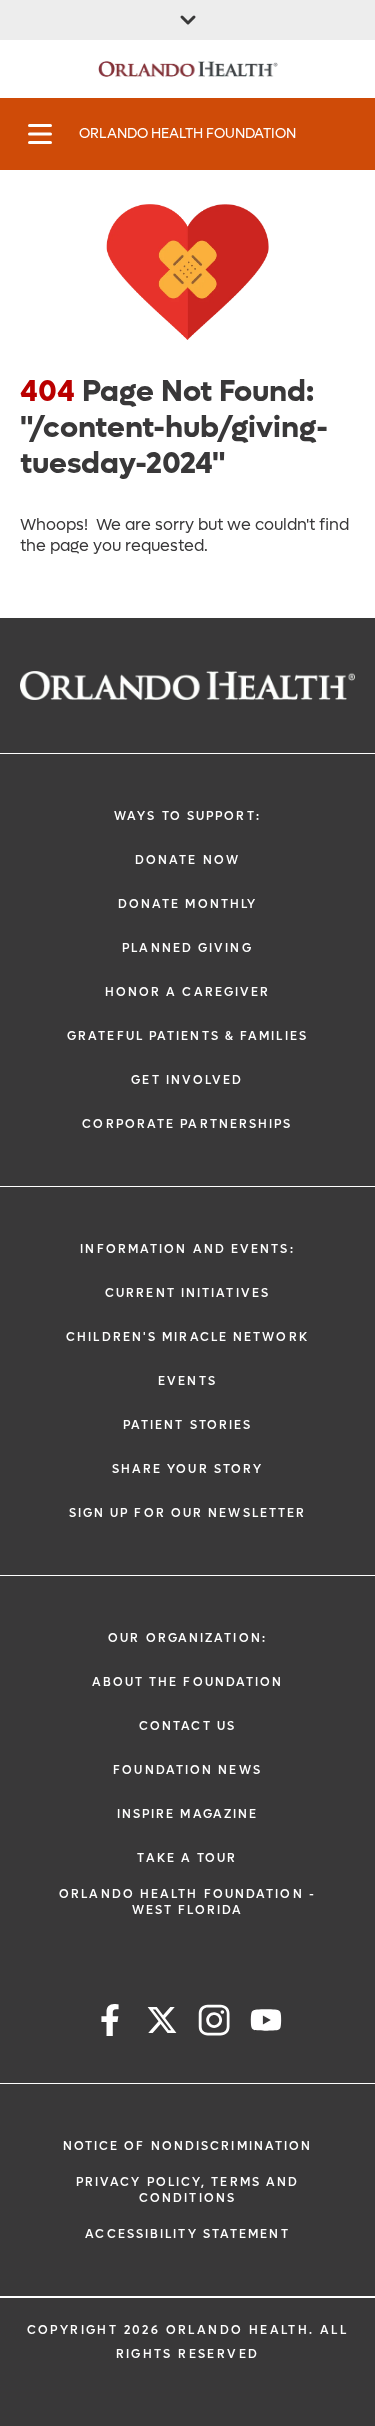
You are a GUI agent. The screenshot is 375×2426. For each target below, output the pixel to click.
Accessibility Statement (187, 2234)
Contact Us (187, 1726)
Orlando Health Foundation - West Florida (187, 1902)
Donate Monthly (187, 904)
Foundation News (187, 1770)
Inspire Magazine (188, 1814)
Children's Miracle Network (187, 1337)
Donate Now (187, 860)
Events (187, 1381)
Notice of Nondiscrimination (188, 2146)
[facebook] (110, 2023)
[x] (162, 2023)
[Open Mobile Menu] (40, 134)
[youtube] (266, 2023)
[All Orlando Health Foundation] (187, 20)
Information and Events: (187, 1249)
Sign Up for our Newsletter (188, 1513)
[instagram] (214, 2023)
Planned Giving (187, 948)
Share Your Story (188, 1469)
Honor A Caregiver (188, 992)
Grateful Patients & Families (187, 1036)
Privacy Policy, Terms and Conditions (188, 2190)
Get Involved (187, 1080)
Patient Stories (188, 1425)
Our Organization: (187, 1638)
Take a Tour (187, 1858)
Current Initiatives (187, 1293)
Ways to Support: (187, 816)
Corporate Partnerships (187, 1124)
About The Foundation (188, 1682)
